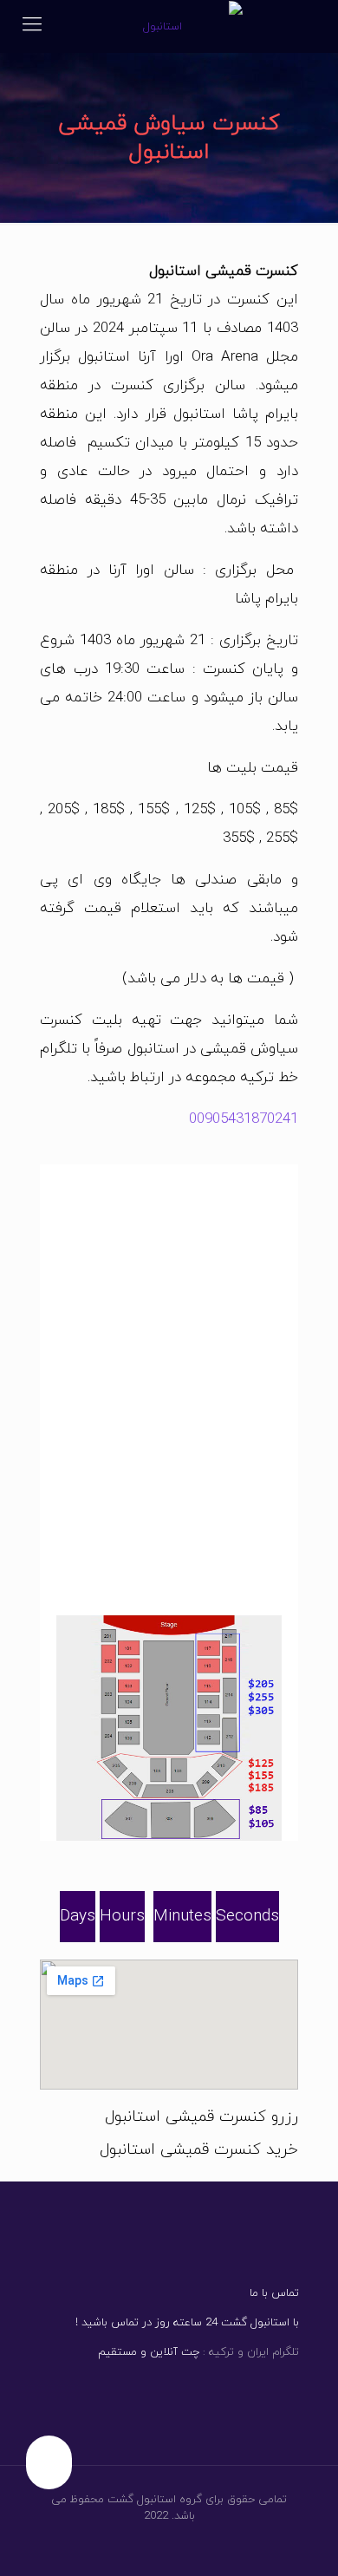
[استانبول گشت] (169, 26)
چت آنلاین (173, 2352)
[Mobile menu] (32, 26)
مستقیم (117, 2352)
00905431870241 (244, 1119)
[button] (169, 1849)
